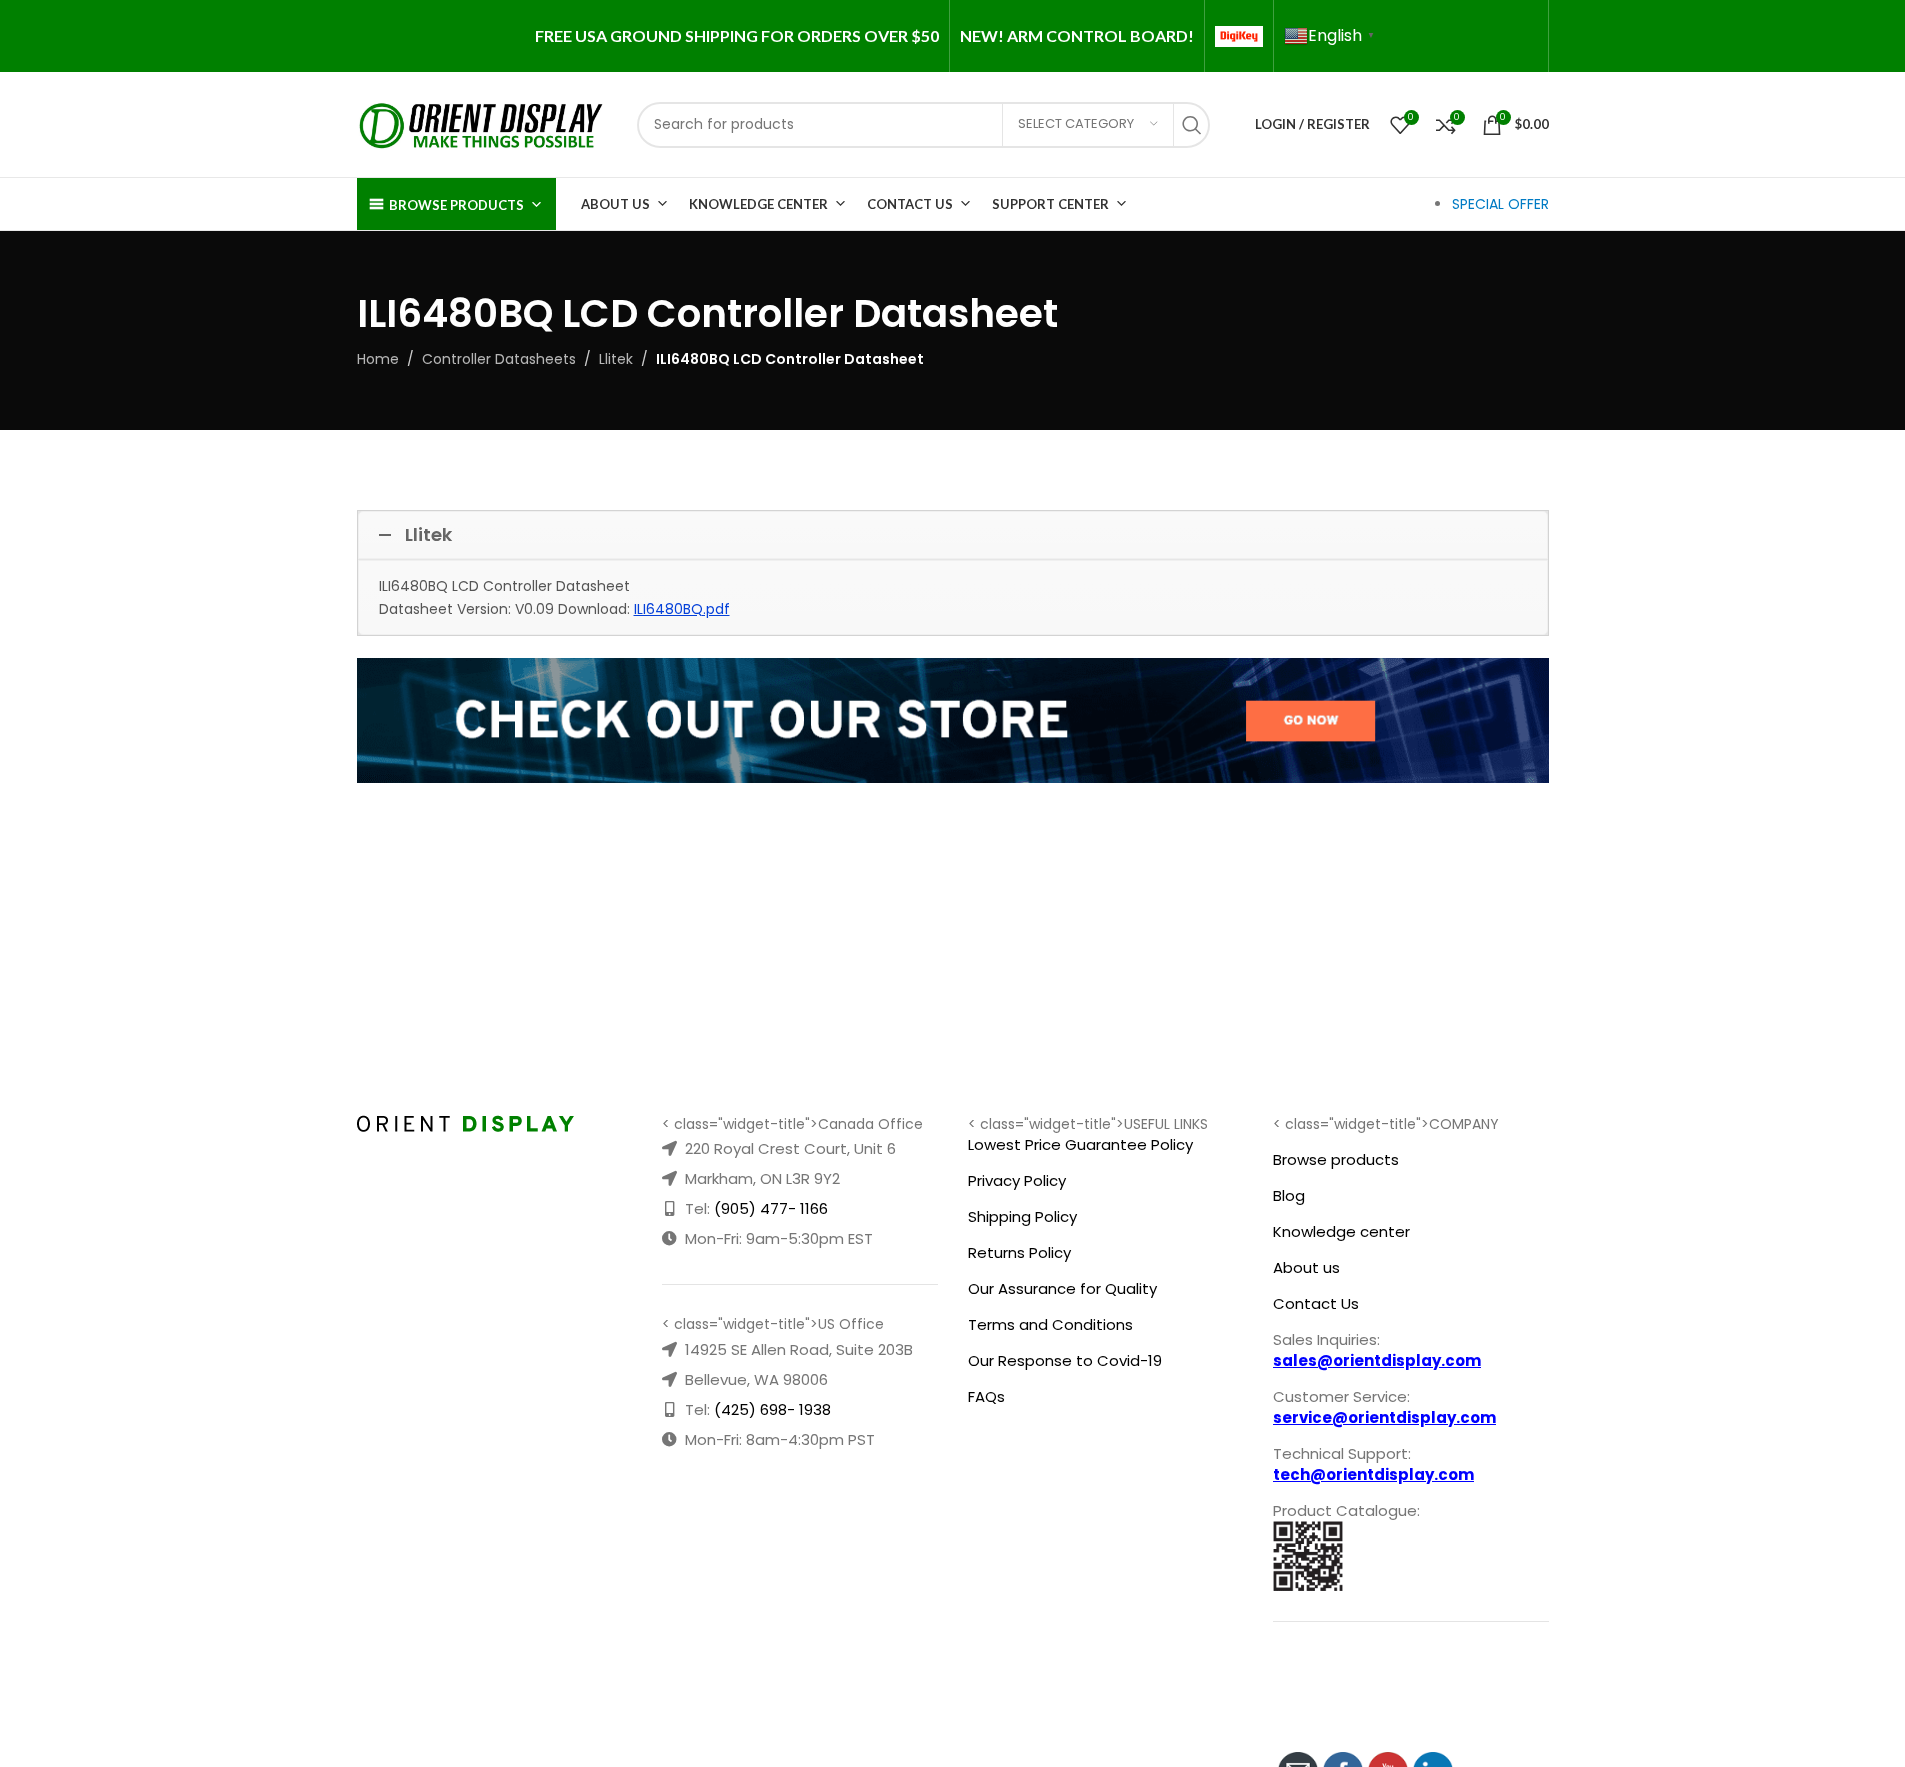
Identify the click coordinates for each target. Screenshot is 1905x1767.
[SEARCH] (1197, 125)
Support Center (1050, 204)
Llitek (616, 359)
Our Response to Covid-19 (1065, 1360)
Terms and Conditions (1050, 1324)
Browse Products (456, 205)
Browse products (1336, 1159)
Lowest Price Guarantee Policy (1080, 1144)
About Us (615, 204)
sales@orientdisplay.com (1377, 1360)
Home (378, 359)
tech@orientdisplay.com (1373, 1474)
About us (1306, 1267)
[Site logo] (482, 123)
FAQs (986, 1396)
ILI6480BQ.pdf (682, 609)
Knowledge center (1341, 1231)
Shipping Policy (1022, 1216)
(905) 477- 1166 (771, 1208)
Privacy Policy (1017, 1180)
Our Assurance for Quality (1062, 1288)
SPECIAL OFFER (1500, 204)
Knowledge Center (758, 204)
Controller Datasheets (499, 359)
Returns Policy (1019, 1252)
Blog (1289, 1195)
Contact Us (910, 204)
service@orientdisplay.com (1384, 1417)
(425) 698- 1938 (772, 1409)
